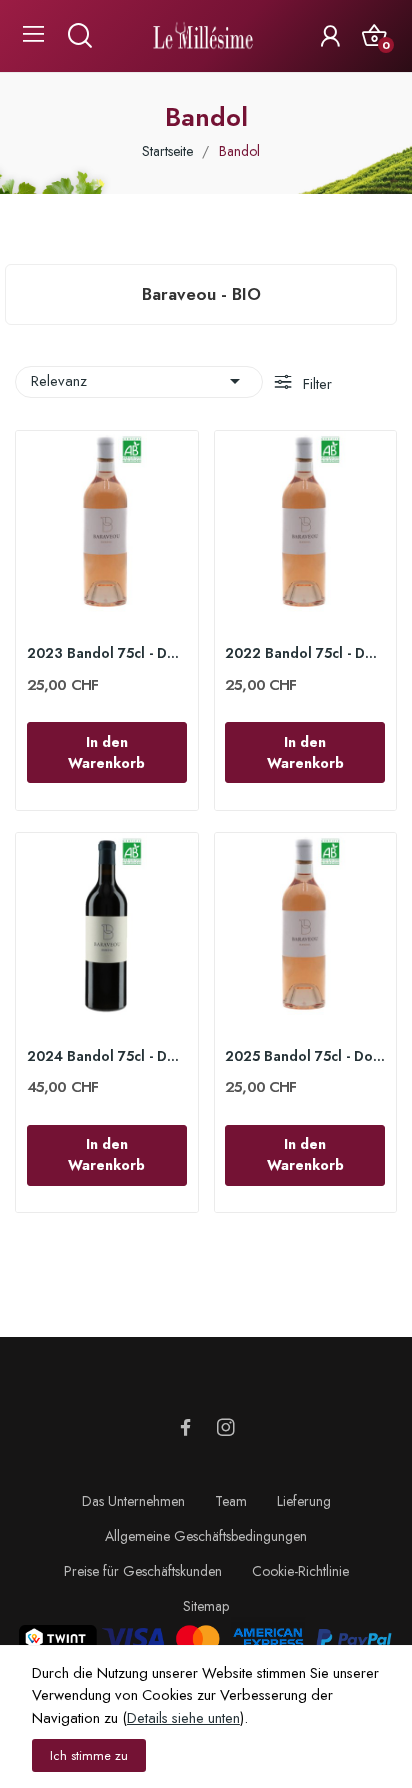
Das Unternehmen (133, 1501)
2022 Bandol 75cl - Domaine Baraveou (305, 653)
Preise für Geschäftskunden (143, 1571)
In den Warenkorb (106, 752)
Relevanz (139, 381)
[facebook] (186, 1428)
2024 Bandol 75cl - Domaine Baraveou (107, 1056)
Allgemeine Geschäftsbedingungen (206, 1536)
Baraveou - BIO (201, 294)
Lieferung (304, 1501)
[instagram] (226, 1428)
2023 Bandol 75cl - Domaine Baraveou (107, 653)
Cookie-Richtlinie (300, 1571)
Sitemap (206, 1606)
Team (231, 1501)
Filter (315, 384)
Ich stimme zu (89, 1755)
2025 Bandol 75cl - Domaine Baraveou (305, 1056)
